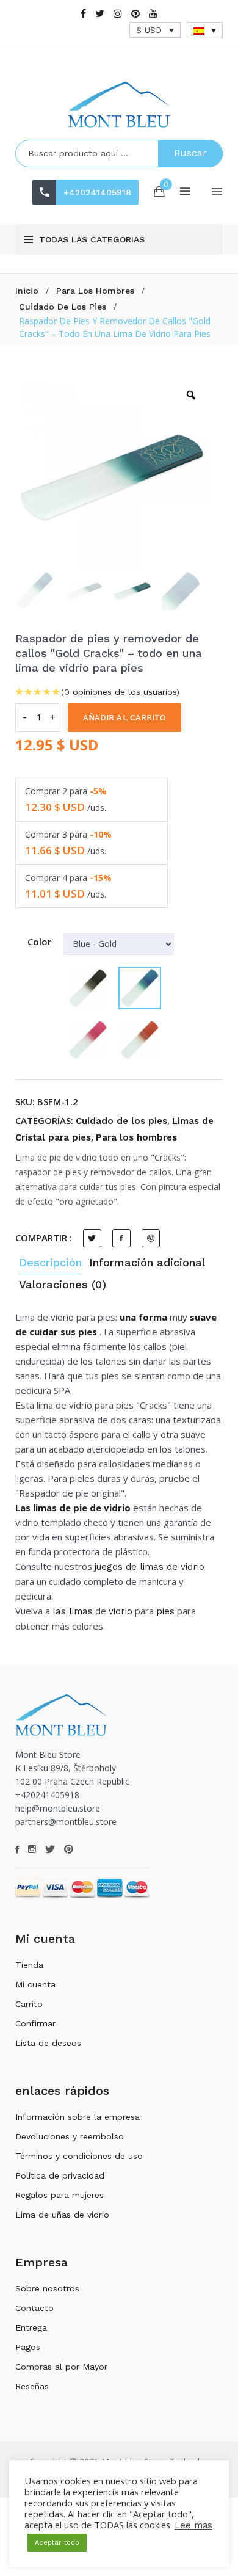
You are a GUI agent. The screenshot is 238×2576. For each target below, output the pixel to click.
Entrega (31, 2327)
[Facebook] (83, 14)
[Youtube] (153, 14)
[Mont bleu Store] (119, 105)
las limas (73, 1611)
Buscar (190, 153)
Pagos (28, 2347)
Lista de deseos (48, 2043)
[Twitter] (100, 14)
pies (165, 1611)
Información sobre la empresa (78, 2117)
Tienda (29, 1965)
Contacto (34, 2308)
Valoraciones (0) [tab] (63, 1284)
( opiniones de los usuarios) (120, 692)
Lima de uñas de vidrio (62, 2215)
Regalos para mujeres (60, 2195)
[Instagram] (118, 14)
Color (39, 942)
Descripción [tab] (50, 1262)
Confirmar (35, 2023)
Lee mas (193, 2525)
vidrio (121, 1611)
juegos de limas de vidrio (150, 1567)
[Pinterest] (135, 14)
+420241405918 (97, 192)
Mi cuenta (35, 1984)
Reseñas (32, 2386)
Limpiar (77, 1082)
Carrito (29, 2004)
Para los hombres (95, 291)
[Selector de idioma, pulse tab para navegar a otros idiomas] (205, 30)
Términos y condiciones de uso (79, 2156)
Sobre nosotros (47, 2288)
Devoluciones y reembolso (70, 2136)
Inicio (27, 291)
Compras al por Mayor (61, 2367)
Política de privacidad (60, 2175)
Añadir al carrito (125, 718)
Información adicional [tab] (147, 1262)
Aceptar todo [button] (57, 2543)
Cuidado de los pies (63, 307)
